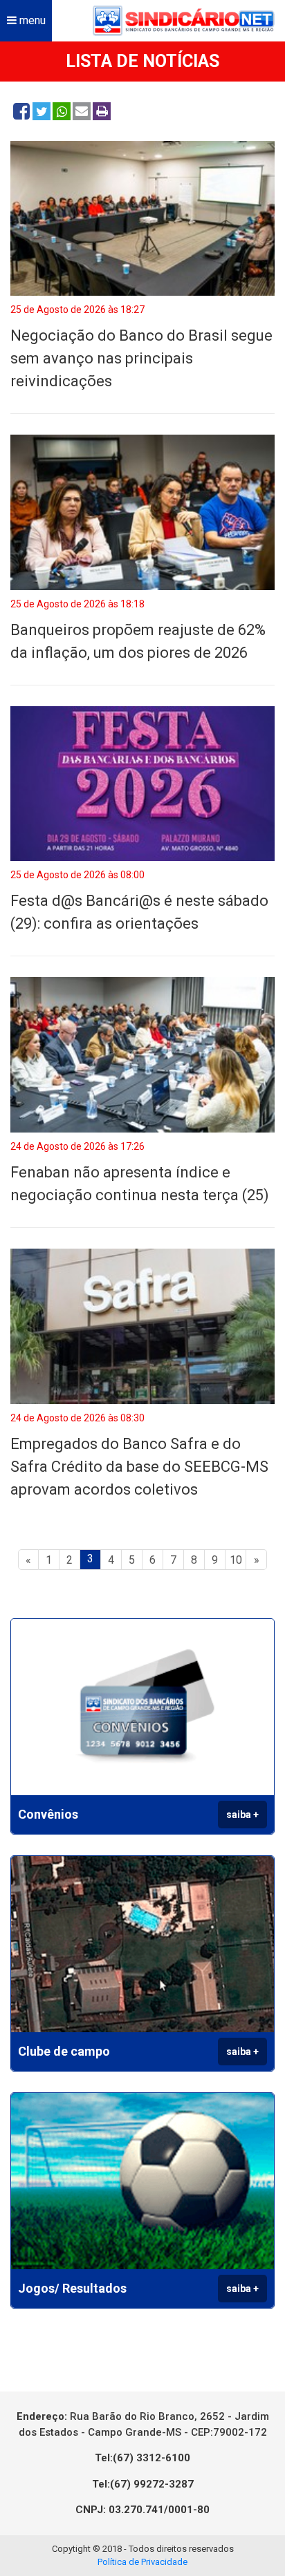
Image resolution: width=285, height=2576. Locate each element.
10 (236, 1560)
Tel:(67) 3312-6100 (142, 2458)
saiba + (242, 1815)
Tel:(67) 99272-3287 (143, 2484)
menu (31, 20)
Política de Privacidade (142, 2562)
